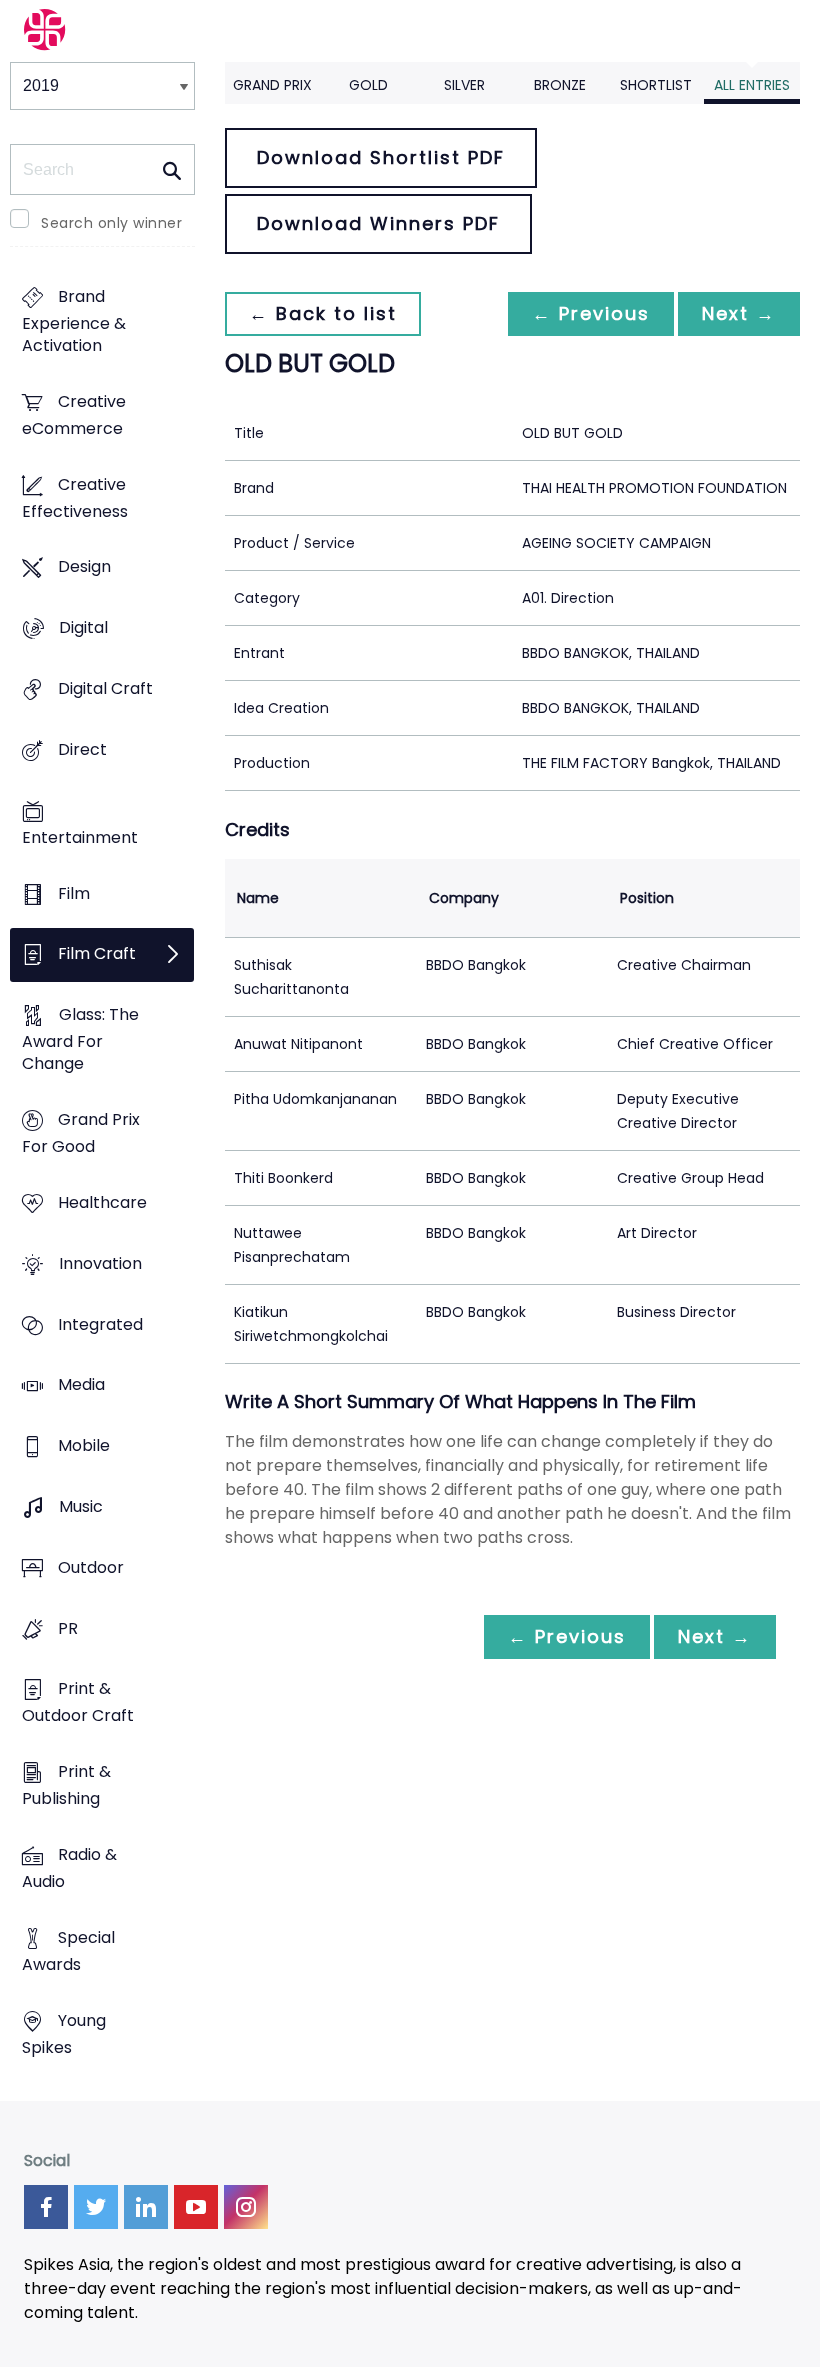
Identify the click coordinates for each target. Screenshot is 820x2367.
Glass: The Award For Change (80, 1040)
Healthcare (102, 1202)
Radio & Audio (69, 1869)
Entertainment (80, 837)
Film (74, 893)
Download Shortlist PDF (381, 157)
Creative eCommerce (74, 415)
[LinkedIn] (146, 2207)
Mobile (84, 1446)
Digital (83, 628)
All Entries (752, 85)
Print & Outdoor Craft (78, 1703)
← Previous (591, 313)
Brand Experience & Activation (74, 321)
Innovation (100, 1263)
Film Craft (97, 954)
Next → (739, 313)
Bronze (560, 85)
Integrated (100, 1324)
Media (81, 1385)
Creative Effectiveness (75, 498)
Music (81, 1506)
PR (68, 1628)
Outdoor (91, 1567)
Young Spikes (64, 2034)
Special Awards (68, 1951)
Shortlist (656, 85)
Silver (464, 85)
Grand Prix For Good (81, 1133)
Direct (82, 749)
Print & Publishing (66, 1786)
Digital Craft (105, 688)
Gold (368, 85)
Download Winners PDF (378, 223)
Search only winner (111, 223)
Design (84, 567)
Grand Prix (272, 85)
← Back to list (323, 313)
